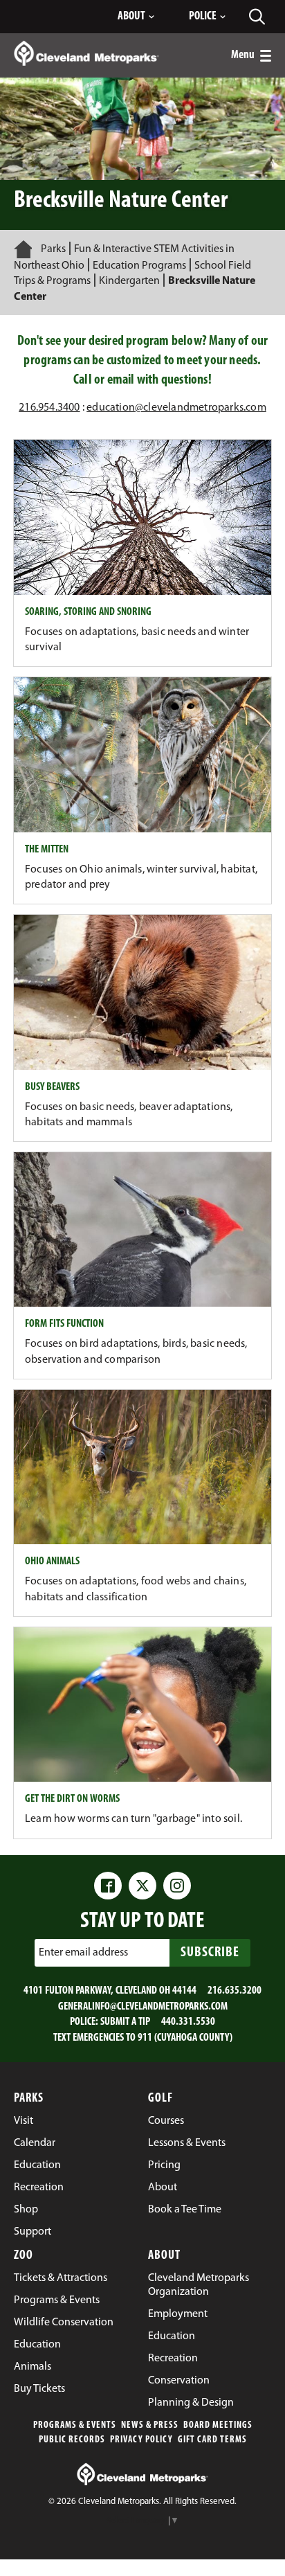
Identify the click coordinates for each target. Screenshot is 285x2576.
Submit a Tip (125, 2022)
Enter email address (83, 1953)
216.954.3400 (49, 408)
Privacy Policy (141, 2440)
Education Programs (139, 266)
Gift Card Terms (212, 2440)
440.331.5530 (188, 2022)
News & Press (150, 2425)
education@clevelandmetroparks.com (176, 408)
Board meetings (218, 2425)
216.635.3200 (235, 1991)
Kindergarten (129, 281)
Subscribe (210, 1953)
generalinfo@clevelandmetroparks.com (143, 2007)
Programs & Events (75, 2425)
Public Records (72, 2440)
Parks (53, 249)
